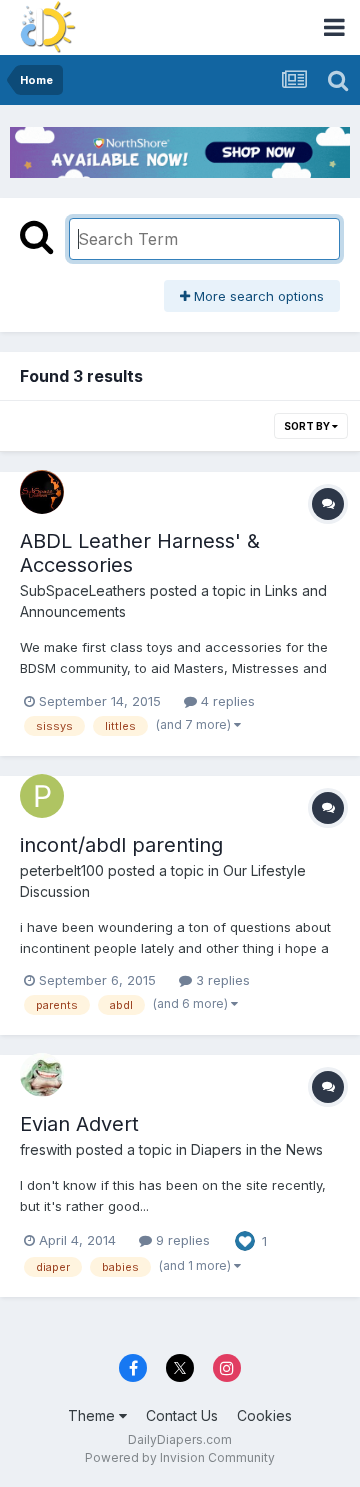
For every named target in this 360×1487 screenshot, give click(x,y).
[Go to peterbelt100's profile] (42, 796)
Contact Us (182, 1415)
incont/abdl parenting (121, 845)
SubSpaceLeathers (83, 590)
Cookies (264, 1415)
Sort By (308, 426)
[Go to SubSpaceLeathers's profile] (42, 492)
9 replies (181, 1240)
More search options (257, 296)
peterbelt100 (62, 870)
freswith (46, 1149)
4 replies (226, 701)
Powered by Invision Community (180, 1457)
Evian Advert (79, 1124)
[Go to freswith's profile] (42, 1075)
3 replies (221, 980)
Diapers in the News (257, 1149)
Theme (93, 1415)
